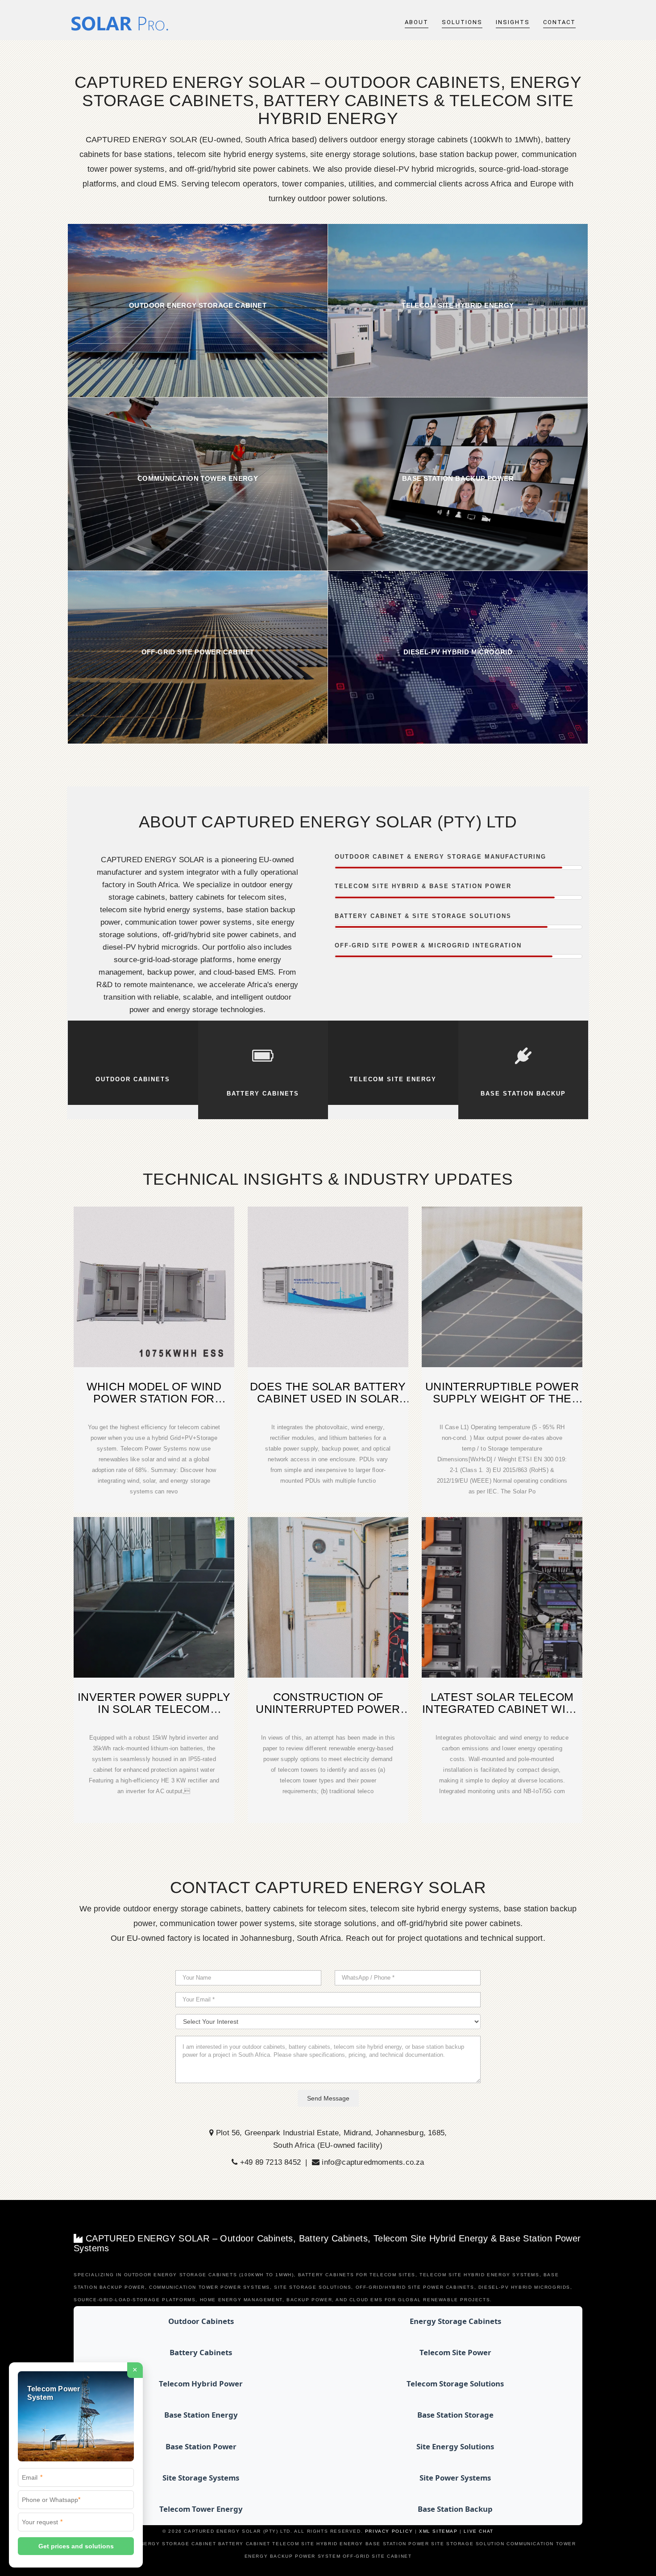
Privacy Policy (389, 2531)
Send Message (328, 2098)
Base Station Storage (455, 2415)
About (417, 22)
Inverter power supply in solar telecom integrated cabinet (154, 1709)
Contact (559, 22)
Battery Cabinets (201, 2352)
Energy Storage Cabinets (455, 2321)
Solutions (462, 22)
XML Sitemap (438, 2531)
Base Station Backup (455, 2509)
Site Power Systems (455, 2478)
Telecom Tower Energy (201, 2509)
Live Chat (478, 2531)
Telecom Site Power (455, 2352)
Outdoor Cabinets (201, 2321)
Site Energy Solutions (455, 2446)
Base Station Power (201, 2446)
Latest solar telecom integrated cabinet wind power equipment (502, 1709)
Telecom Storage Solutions (455, 2384)
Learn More (198, 310)
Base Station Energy (201, 2415)
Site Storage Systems (201, 2478)
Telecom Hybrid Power (201, 2384)
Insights (513, 22)
